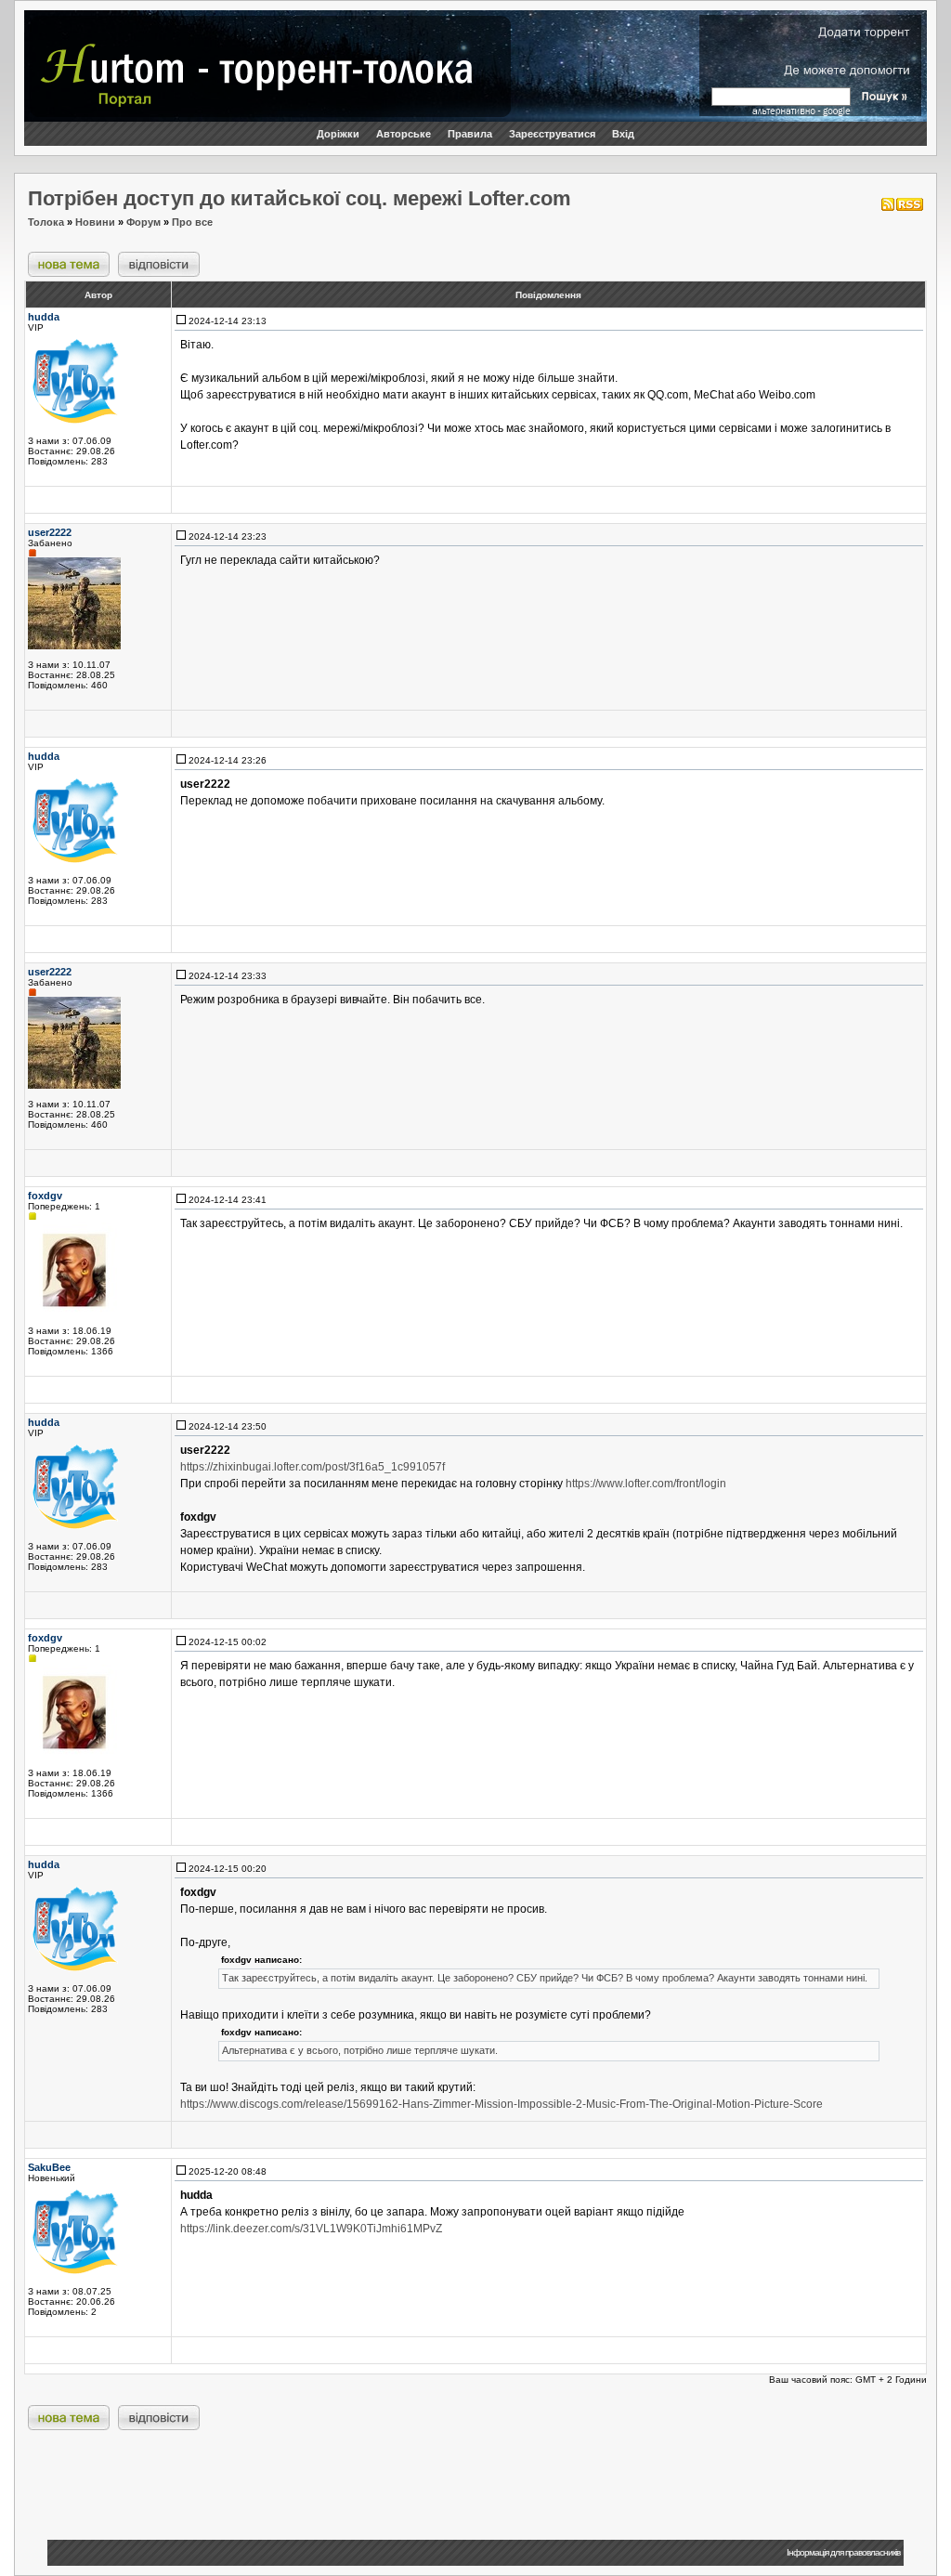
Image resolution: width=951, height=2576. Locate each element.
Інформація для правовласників (843, 2552)
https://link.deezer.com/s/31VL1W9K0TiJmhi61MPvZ (311, 2229)
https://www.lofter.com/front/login (646, 1484)
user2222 (50, 532)
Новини (95, 222)
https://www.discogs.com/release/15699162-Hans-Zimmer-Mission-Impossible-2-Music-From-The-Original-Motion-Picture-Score (502, 2104)
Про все (192, 222)
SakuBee (49, 2167)
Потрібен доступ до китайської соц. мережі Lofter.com (300, 198)
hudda (44, 317)
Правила (470, 134)
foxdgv (45, 1196)
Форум (143, 222)
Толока (46, 222)
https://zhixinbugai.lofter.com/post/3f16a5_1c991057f (313, 1467)
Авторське (404, 134)
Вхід (623, 134)
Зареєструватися (552, 134)
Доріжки (338, 134)
